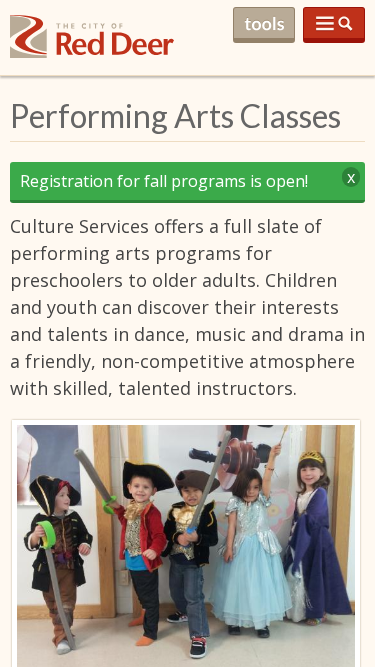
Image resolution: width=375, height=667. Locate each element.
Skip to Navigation (334, 25)
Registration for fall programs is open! (164, 181)
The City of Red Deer (92, 52)
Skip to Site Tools (264, 25)
